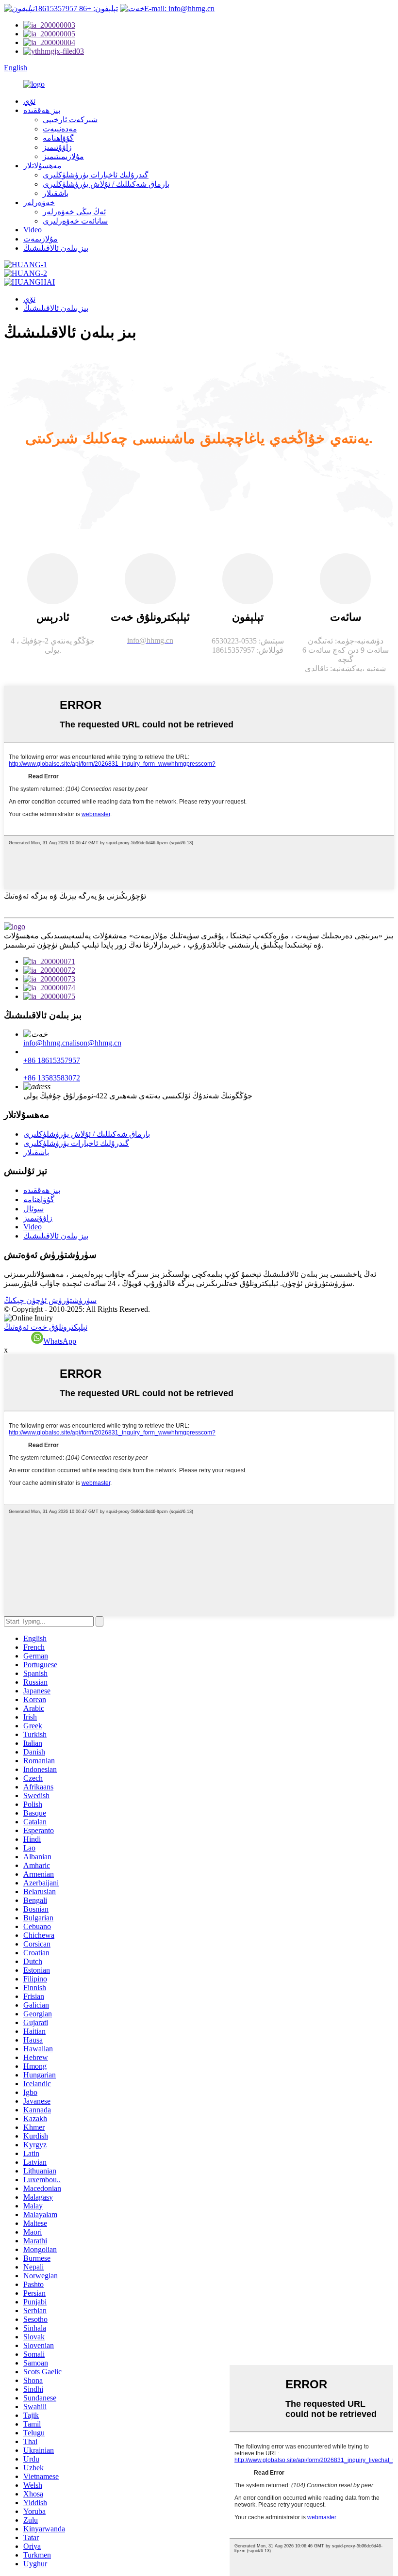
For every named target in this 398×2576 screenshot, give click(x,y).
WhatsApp (60, 1341)
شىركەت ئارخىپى (70, 120)
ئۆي (29, 101)
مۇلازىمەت (41, 239)
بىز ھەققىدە (42, 110)
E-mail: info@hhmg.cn (179, 8)
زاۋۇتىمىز (57, 147)
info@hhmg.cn (46, 1043)
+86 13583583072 (52, 1078)
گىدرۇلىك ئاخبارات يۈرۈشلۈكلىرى (96, 175)
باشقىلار (56, 193)
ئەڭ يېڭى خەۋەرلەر (74, 212)
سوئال (33, 1209)
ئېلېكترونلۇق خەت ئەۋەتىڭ (46, 1327)
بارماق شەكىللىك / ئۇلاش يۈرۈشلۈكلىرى (106, 184)
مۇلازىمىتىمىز (63, 156)
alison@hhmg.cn (95, 1043)
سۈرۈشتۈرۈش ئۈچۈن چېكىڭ (50, 1300)
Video (33, 230)
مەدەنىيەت (60, 129)
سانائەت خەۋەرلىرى (75, 221)
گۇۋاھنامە (58, 138)
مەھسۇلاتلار (42, 166)
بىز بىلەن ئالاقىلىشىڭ (56, 248)
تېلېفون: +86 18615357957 (76, 8)
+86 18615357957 (52, 1060)
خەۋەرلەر (39, 202)
